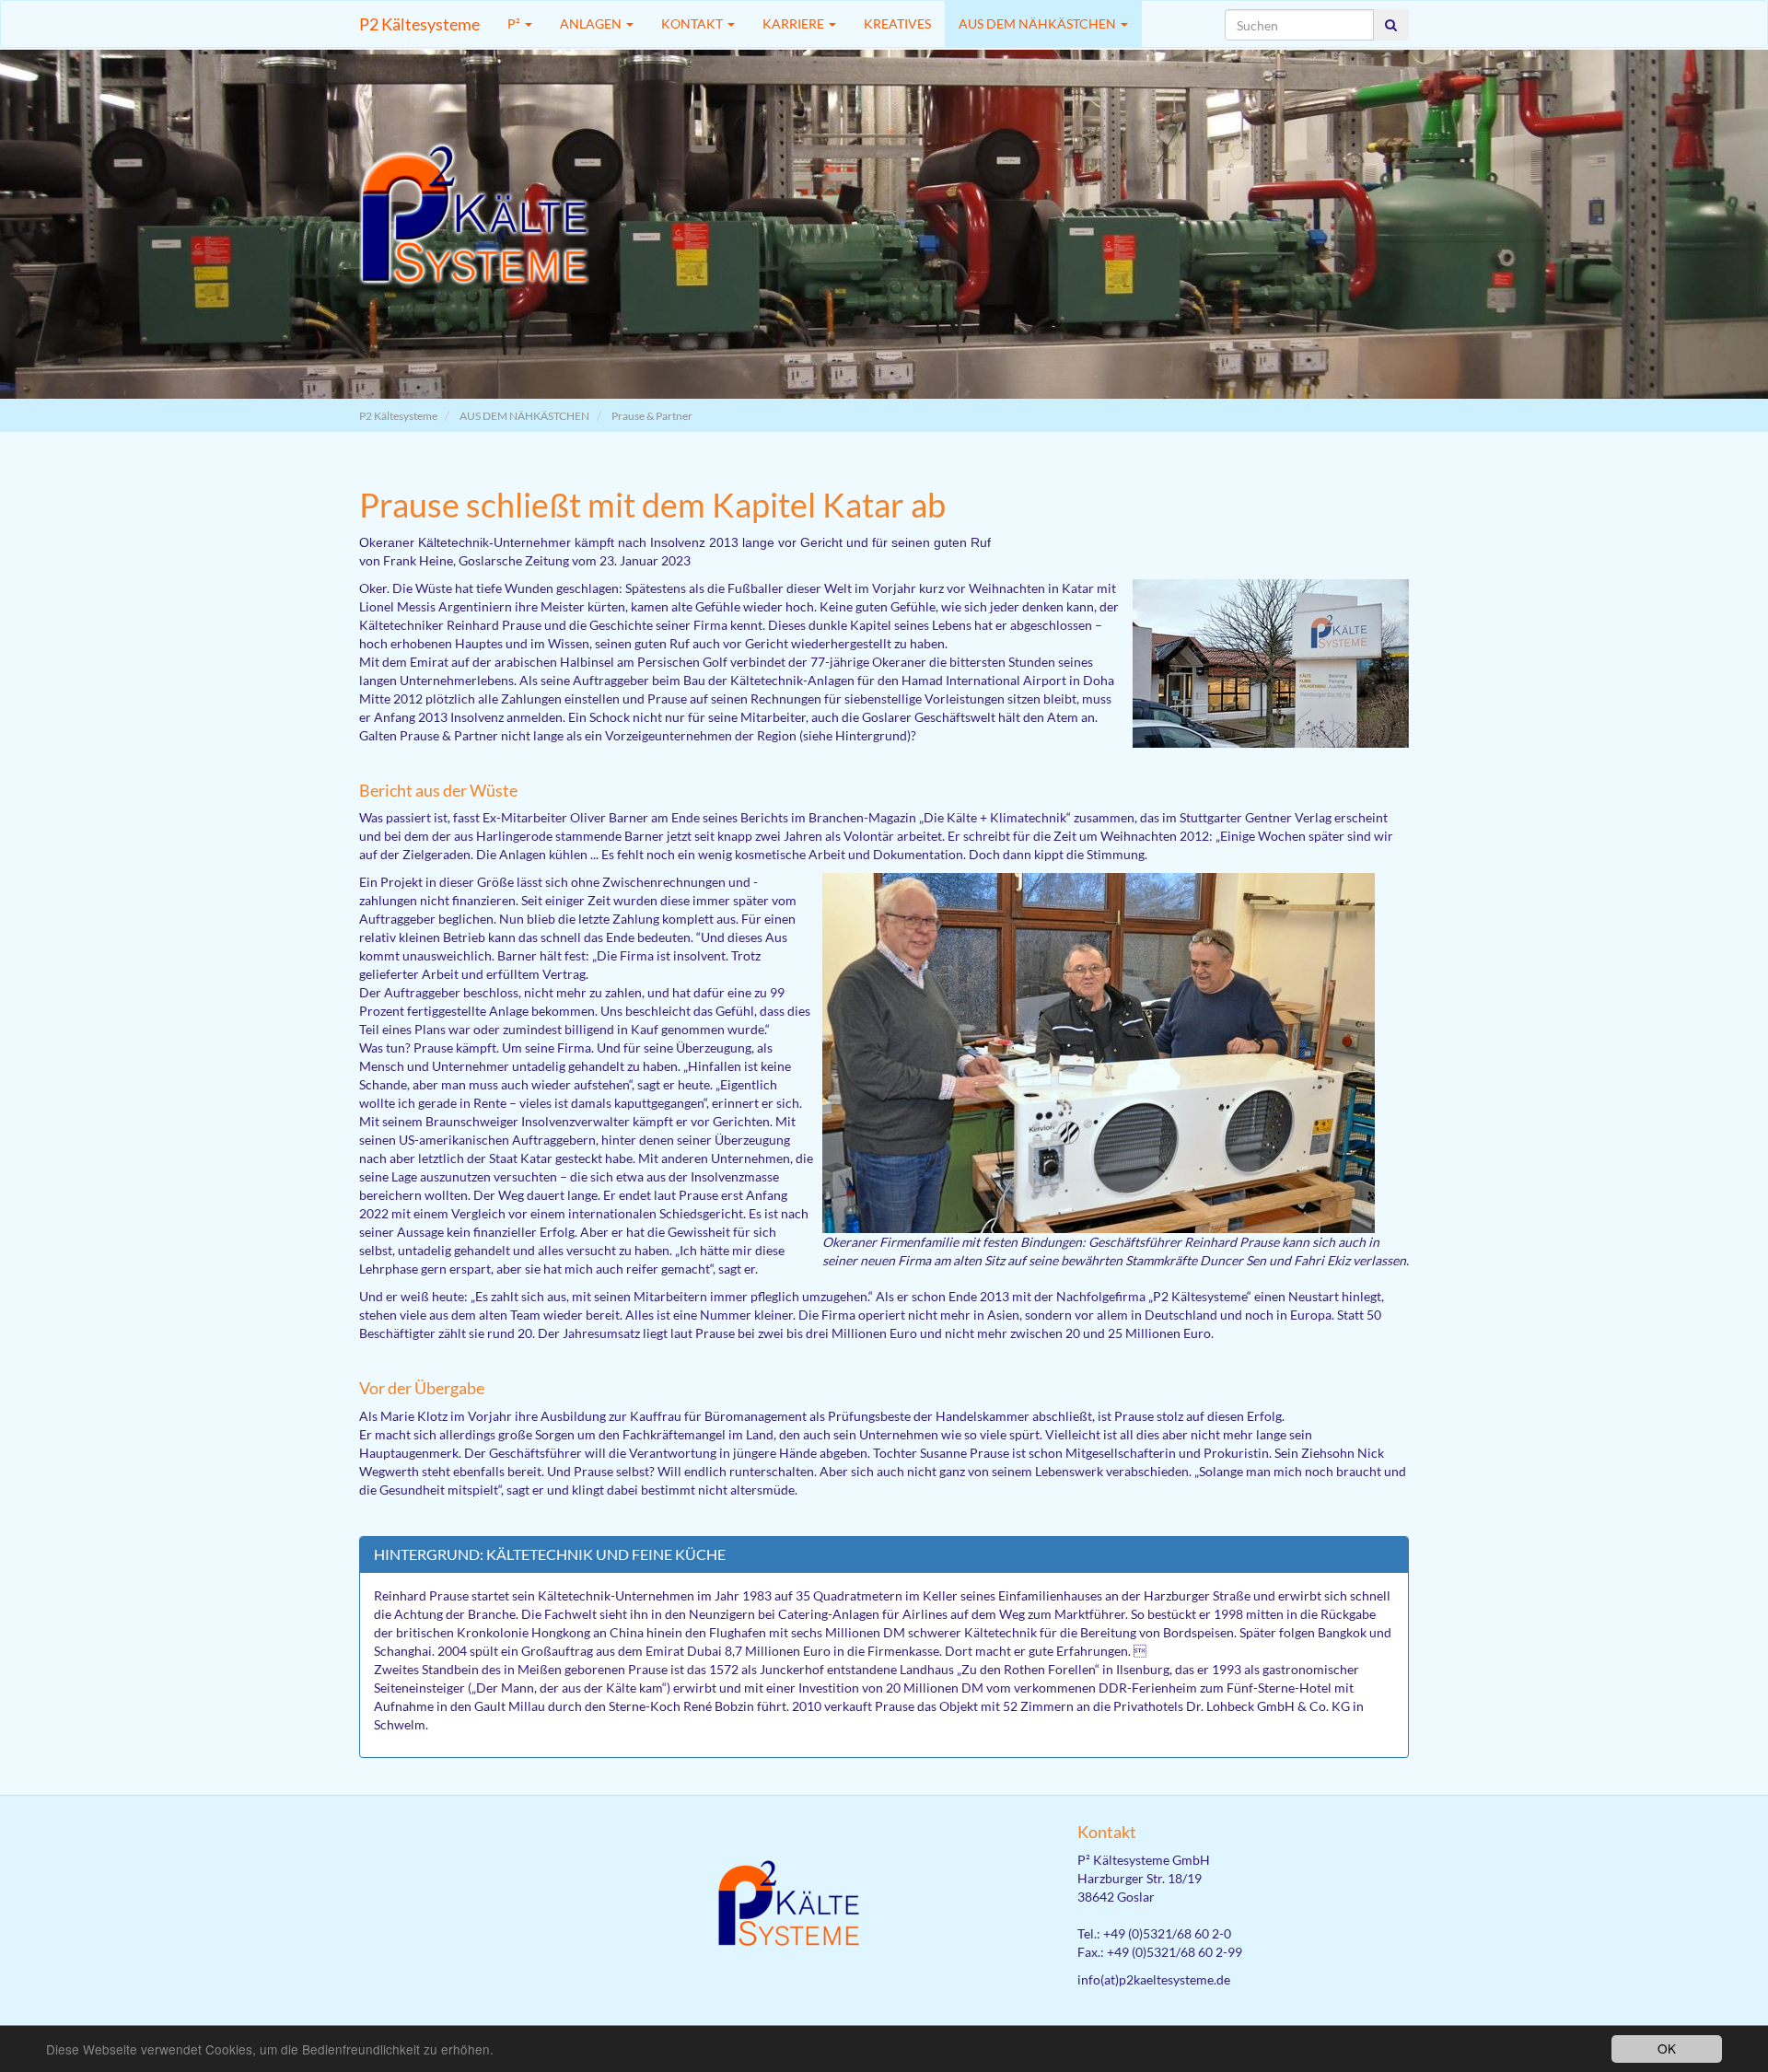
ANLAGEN (592, 23)
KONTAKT (693, 23)
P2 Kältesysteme (419, 24)
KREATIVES (897, 23)
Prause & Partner (652, 416)
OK (1667, 2048)
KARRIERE (795, 23)
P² (515, 23)
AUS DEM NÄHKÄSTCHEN (1039, 23)
